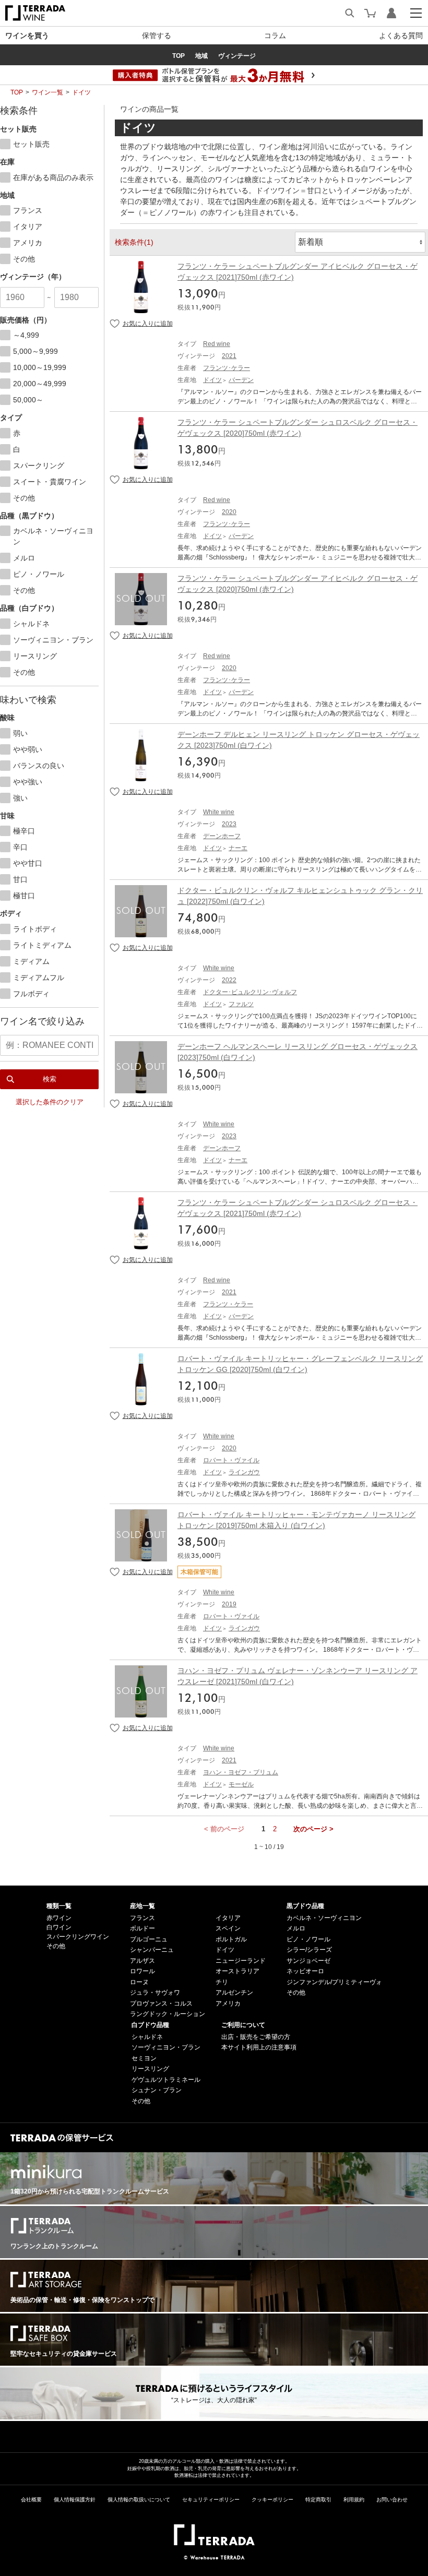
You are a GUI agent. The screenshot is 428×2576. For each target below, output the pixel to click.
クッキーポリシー (272, 2500)
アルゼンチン (234, 1993)
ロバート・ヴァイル (231, 1460)
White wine (219, 812)
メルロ (296, 1928)
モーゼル (241, 1784)
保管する (157, 35)
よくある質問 (401, 35)
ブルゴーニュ (149, 1939)
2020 (229, 512)
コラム (275, 35)
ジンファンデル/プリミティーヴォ (334, 1982)
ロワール (142, 1971)
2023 (229, 824)
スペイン (228, 1928)
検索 (50, 1079)
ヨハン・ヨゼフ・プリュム (241, 1772)
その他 (56, 1946)
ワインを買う (27, 35)
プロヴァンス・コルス (161, 2003)
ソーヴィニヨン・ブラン (166, 2047)
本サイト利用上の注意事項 (259, 2047)
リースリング (150, 2069)
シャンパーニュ (152, 1950)
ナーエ (238, 848)
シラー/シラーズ (309, 1950)
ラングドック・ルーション (168, 2014)
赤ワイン (59, 1918)
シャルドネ (147, 2037)
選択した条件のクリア (50, 1102)
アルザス (142, 1961)
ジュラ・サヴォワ (155, 1993)
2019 (229, 1604)
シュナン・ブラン (157, 2090)
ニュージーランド (241, 1961)
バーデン (241, 380)
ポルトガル (231, 1939)
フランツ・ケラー (228, 1304)
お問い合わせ (392, 2500)
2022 (229, 980)
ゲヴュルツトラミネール (166, 2080)
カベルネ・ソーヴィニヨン (324, 1918)
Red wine (217, 344)
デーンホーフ (222, 836)
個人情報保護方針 (75, 2500)
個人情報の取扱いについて (139, 2500)
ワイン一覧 (47, 92)
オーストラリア (237, 1971)
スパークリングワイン (78, 1937)
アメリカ (228, 2003)
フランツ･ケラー (227, 368)
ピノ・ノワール (308, 1939)
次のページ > (313, 1829)
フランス (142, 1918)
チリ (222, 1982)
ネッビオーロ (305, 1971)
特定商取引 (318, 2500)
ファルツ (241, 1004)
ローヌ (139, 1982)
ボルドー (142, 1928)
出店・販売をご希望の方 (256, 2037)
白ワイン (59, 1927)
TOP (17, 92)
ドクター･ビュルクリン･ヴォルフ (250, 992)
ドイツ (81, 92)
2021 (229, 356)
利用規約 (354, 2500)
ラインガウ (244, 1472)
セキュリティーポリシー (211, 2500)
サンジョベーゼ (308, 1961)
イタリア (228, 1918)
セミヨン (144, 2058)
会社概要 (31, 2500)
